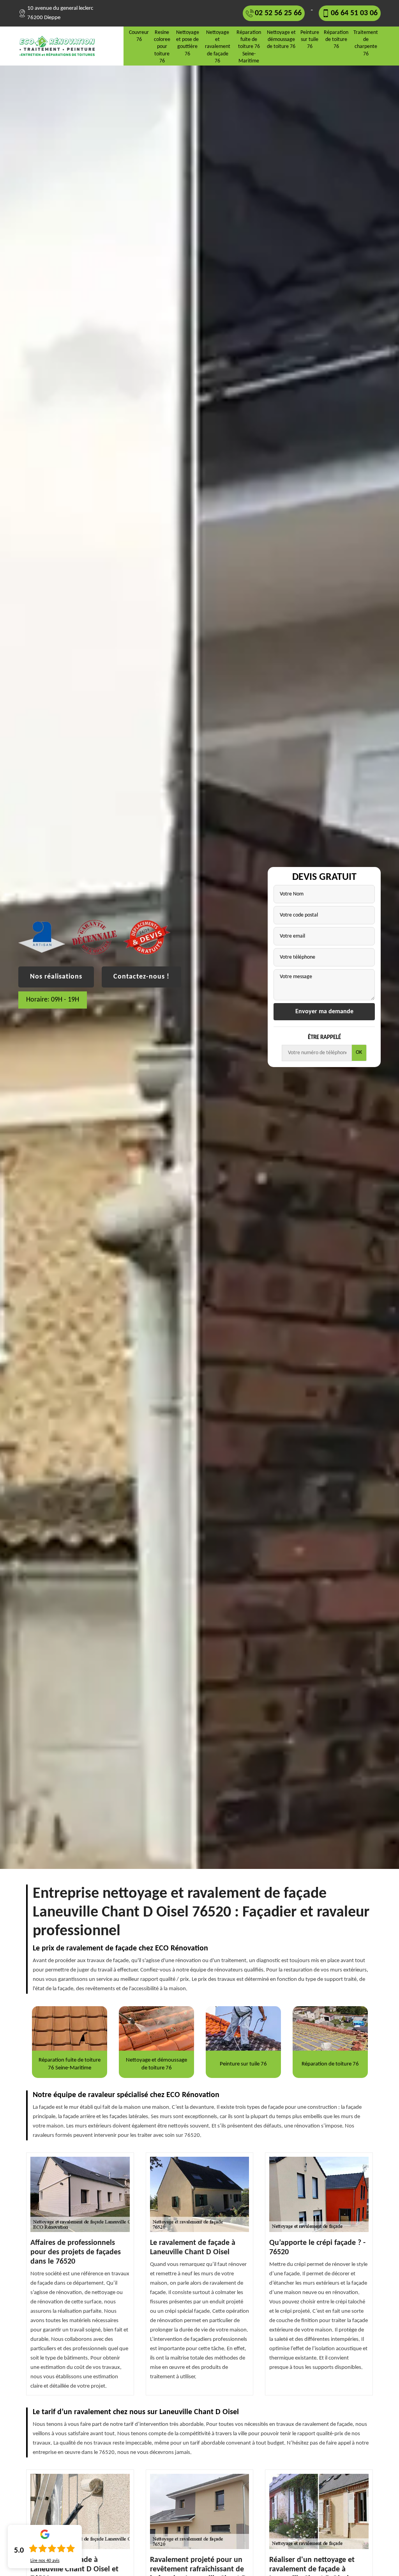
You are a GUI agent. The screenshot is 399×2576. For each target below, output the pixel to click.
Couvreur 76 (139, 36)
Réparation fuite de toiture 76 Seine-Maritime (249, 47)
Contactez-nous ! (141, 977)
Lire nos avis (45, 2561)
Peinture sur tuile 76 (310, 40)
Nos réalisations (56, 977)
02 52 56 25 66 (278, 13)
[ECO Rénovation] (60, 46)
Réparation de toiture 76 (336, 40)
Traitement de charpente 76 (366, 43)
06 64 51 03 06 (354, 13)
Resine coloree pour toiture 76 (162, 47)
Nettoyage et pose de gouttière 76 (188, 43)
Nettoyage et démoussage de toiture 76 (281, 40)
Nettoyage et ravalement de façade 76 (218, 47)
